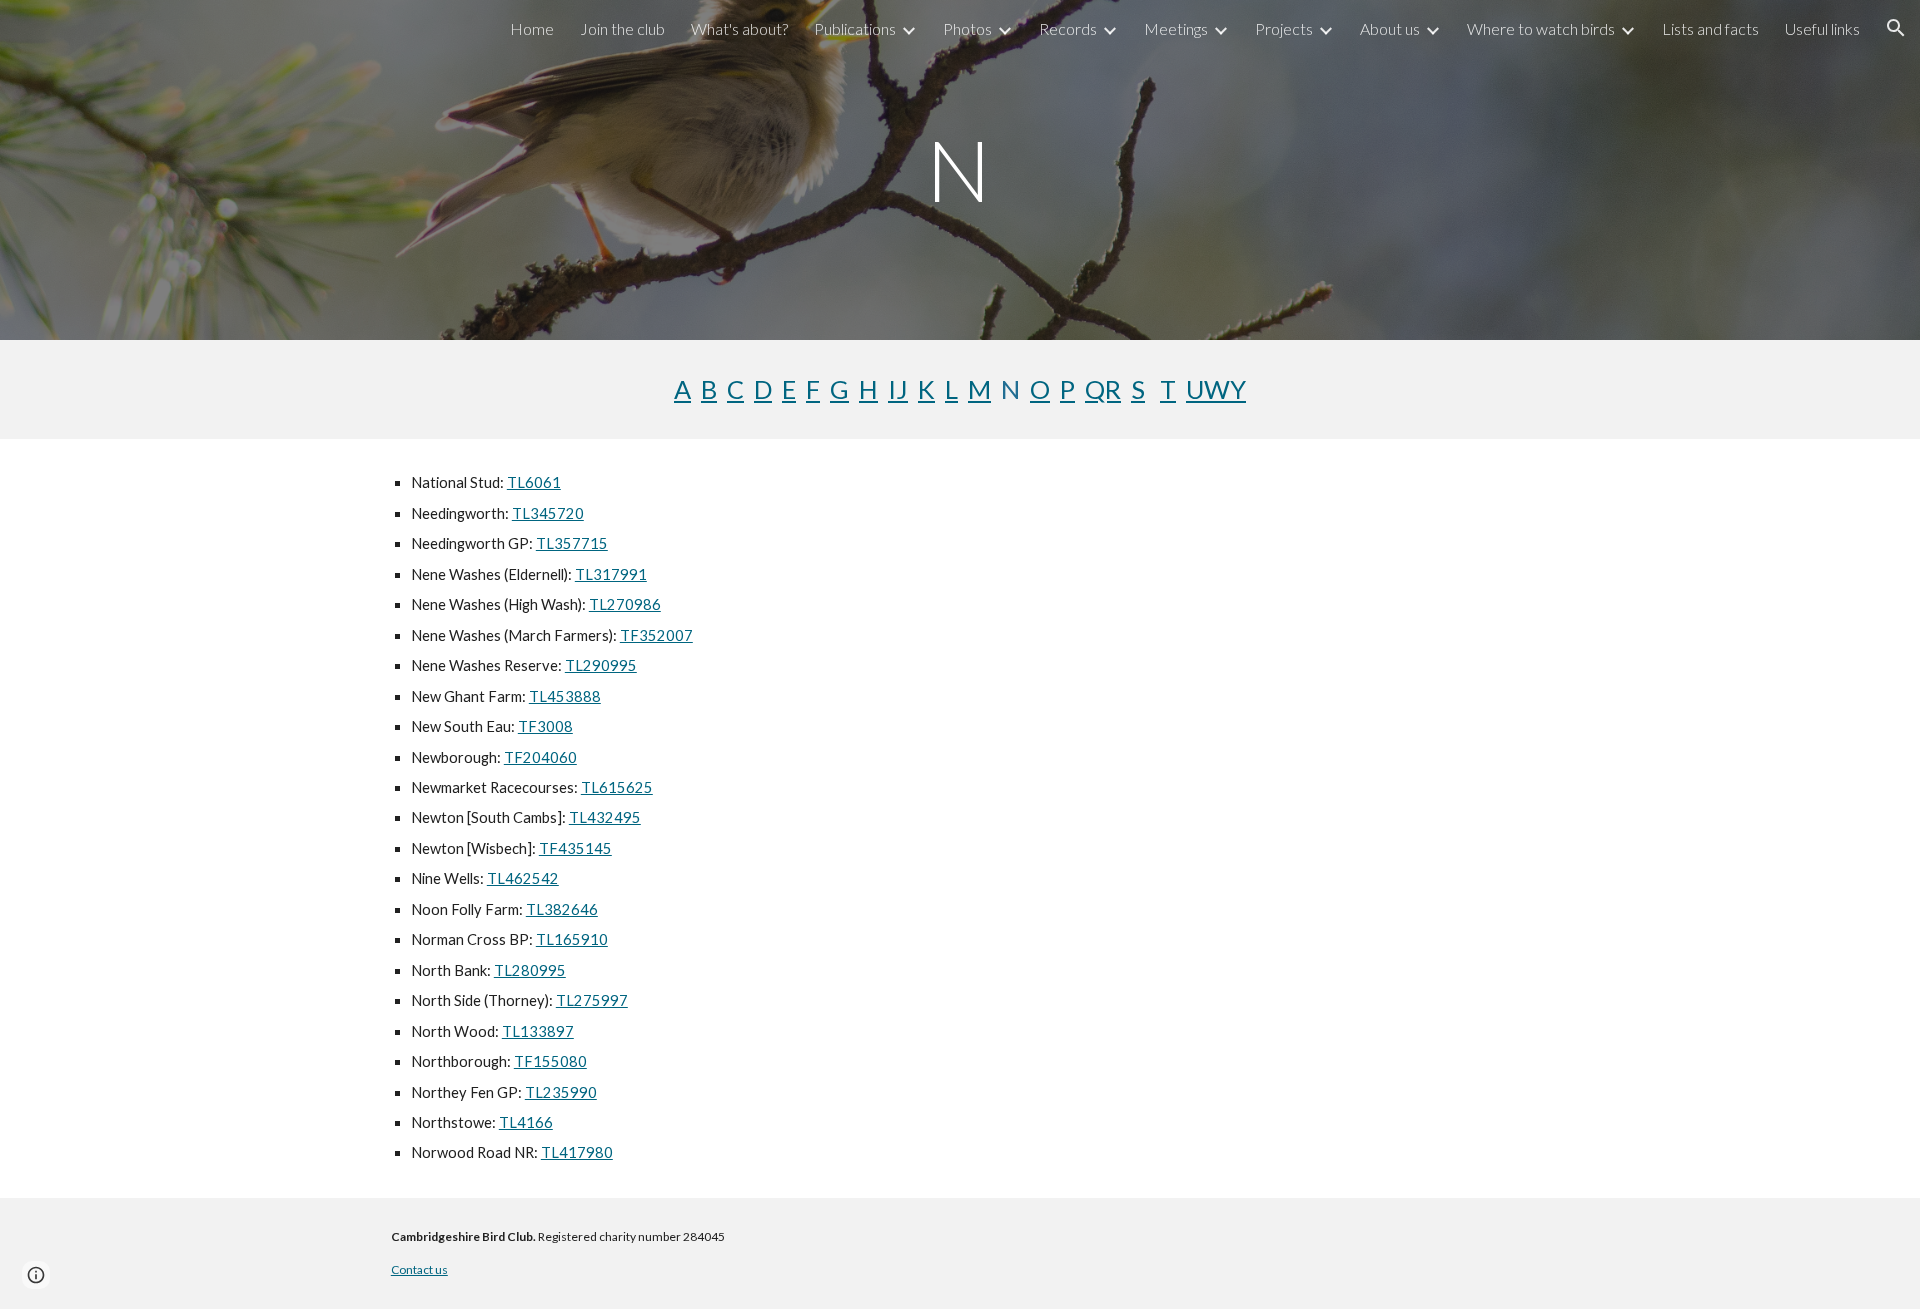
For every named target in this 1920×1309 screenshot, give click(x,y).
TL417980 (577, 1152)
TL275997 (592, 1000)
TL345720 (548, 513)
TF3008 (545, 726)
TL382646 (562, 909)
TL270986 (625, 604)
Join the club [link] (622, 28)
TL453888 (565, 696)
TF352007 (656, 635)
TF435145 (575, 848)
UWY (1216, 389)
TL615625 (617, 787)
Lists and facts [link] (1710, 28)
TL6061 (534, 482)
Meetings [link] (1176, 28)
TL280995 (530, 970)
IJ (898, 389)
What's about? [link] (739, 28)
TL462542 (523, 878)
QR (1103, 389)
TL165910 (572, 939)
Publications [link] (855, 28)
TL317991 (611, 574)
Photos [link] (967, 28)
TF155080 (550, 1061)
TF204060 (540, 757)
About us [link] (1390, 28)
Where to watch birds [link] (1541, 28)
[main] (960, 169)
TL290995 (601, 665)
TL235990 (561, 1092)
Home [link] (532, 28)
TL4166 (526, 1122)
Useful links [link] (1822, 28)
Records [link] (1068, 28)
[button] (1896, 28)
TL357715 (572, 543)
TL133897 (538, 1031)
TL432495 (605, 817)
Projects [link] (1284, 28)
